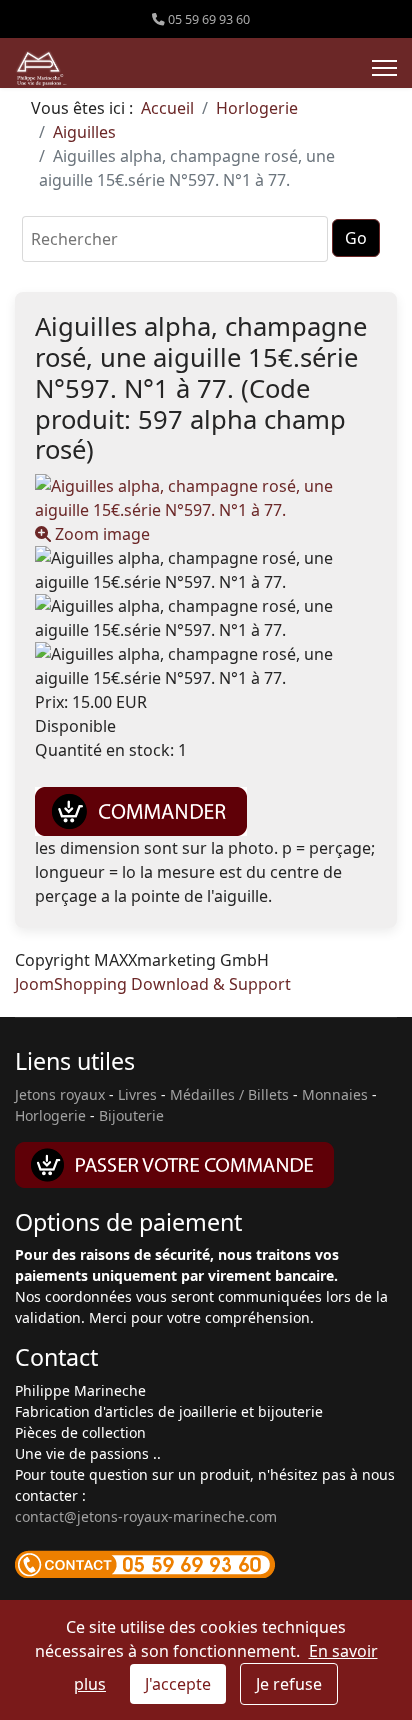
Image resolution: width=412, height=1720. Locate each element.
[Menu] (384, 68)
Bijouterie (131, 1115)
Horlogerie (50, 1115)
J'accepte (178, 1684)
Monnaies (335, 1094)
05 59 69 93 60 (209, 19)
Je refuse (289, 1684)
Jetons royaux (60, 1094)
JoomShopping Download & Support (153, 984)
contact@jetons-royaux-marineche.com (146, 1516)
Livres (137, 1094)
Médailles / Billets (229, 1094)
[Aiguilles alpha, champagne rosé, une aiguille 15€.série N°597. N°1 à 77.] (206, 570)
